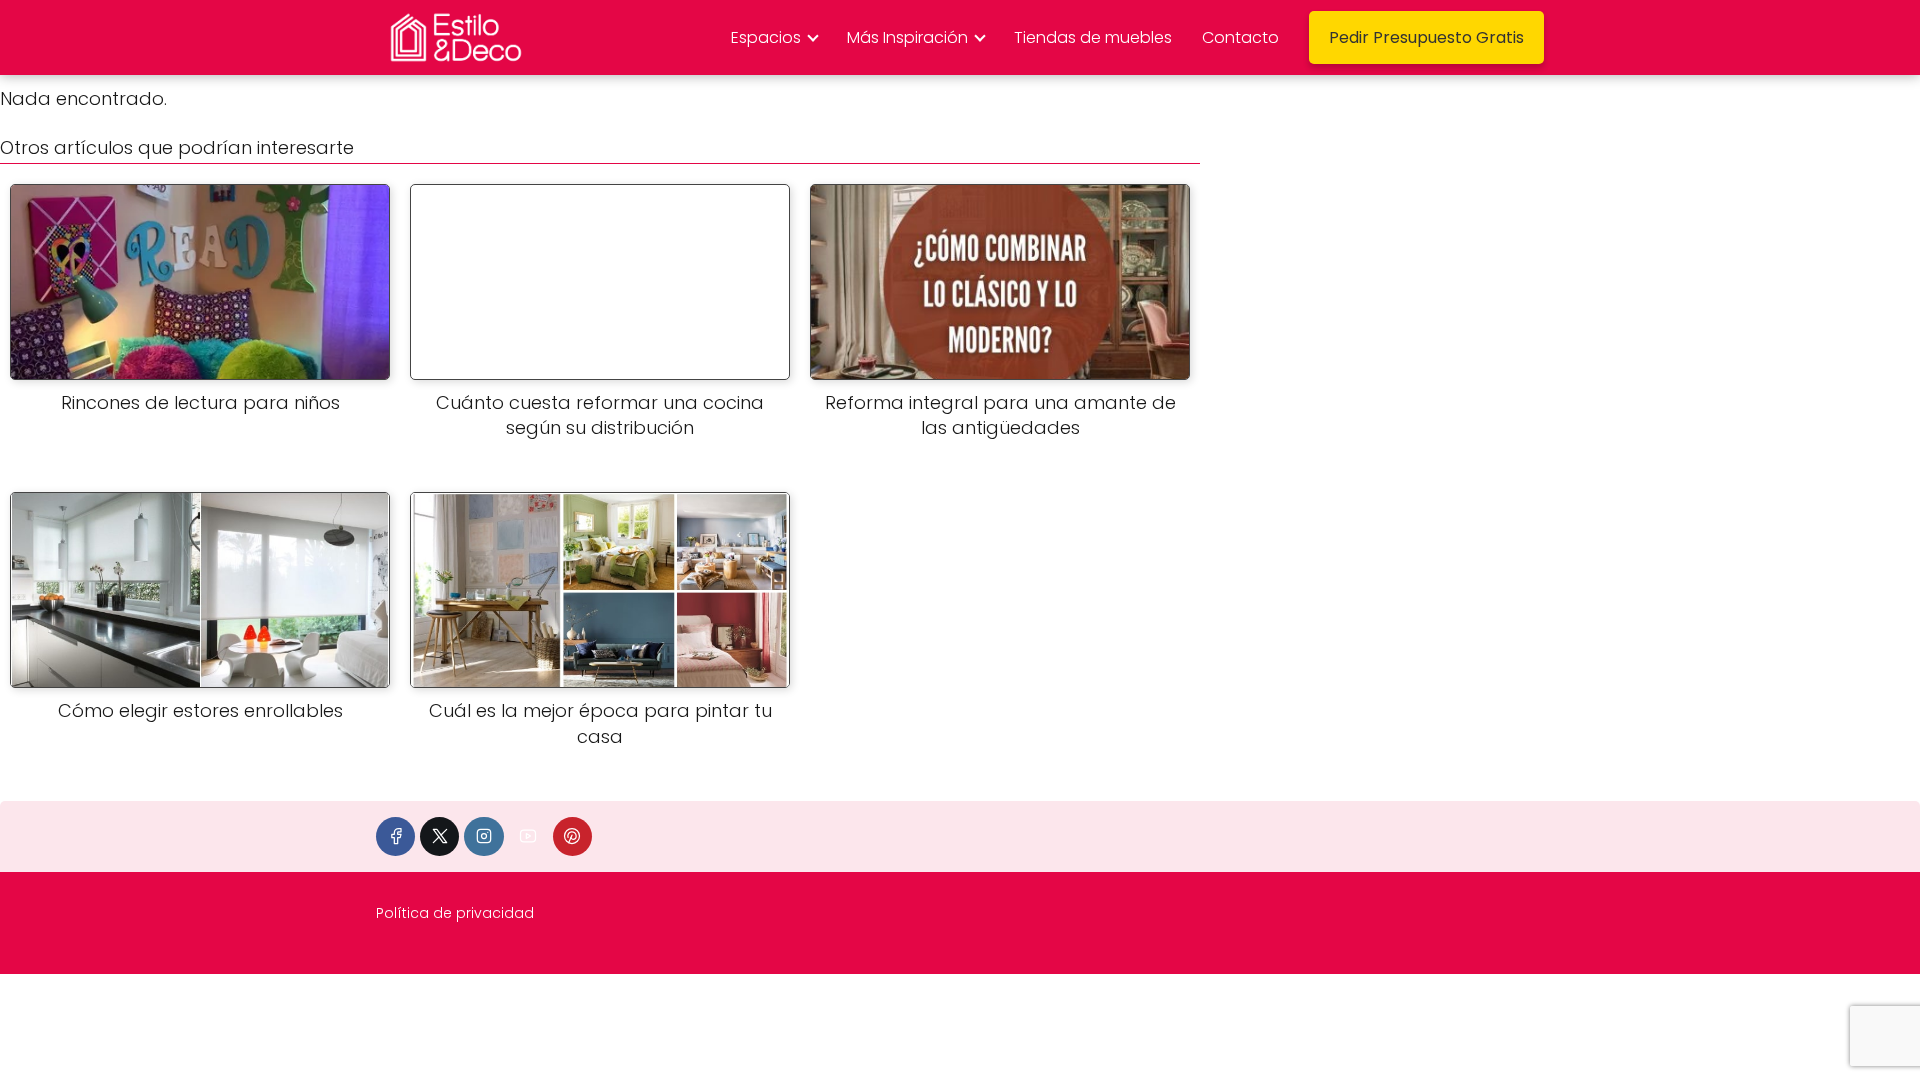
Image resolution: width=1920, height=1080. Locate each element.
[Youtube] (528, 836)
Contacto (1240, 37)
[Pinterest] (572, 836)
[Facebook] (395, 836)
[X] (439, 836)
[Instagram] (483, 836)
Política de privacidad (455, 913)
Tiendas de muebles (1093, 37)
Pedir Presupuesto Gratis (1426, 37)
